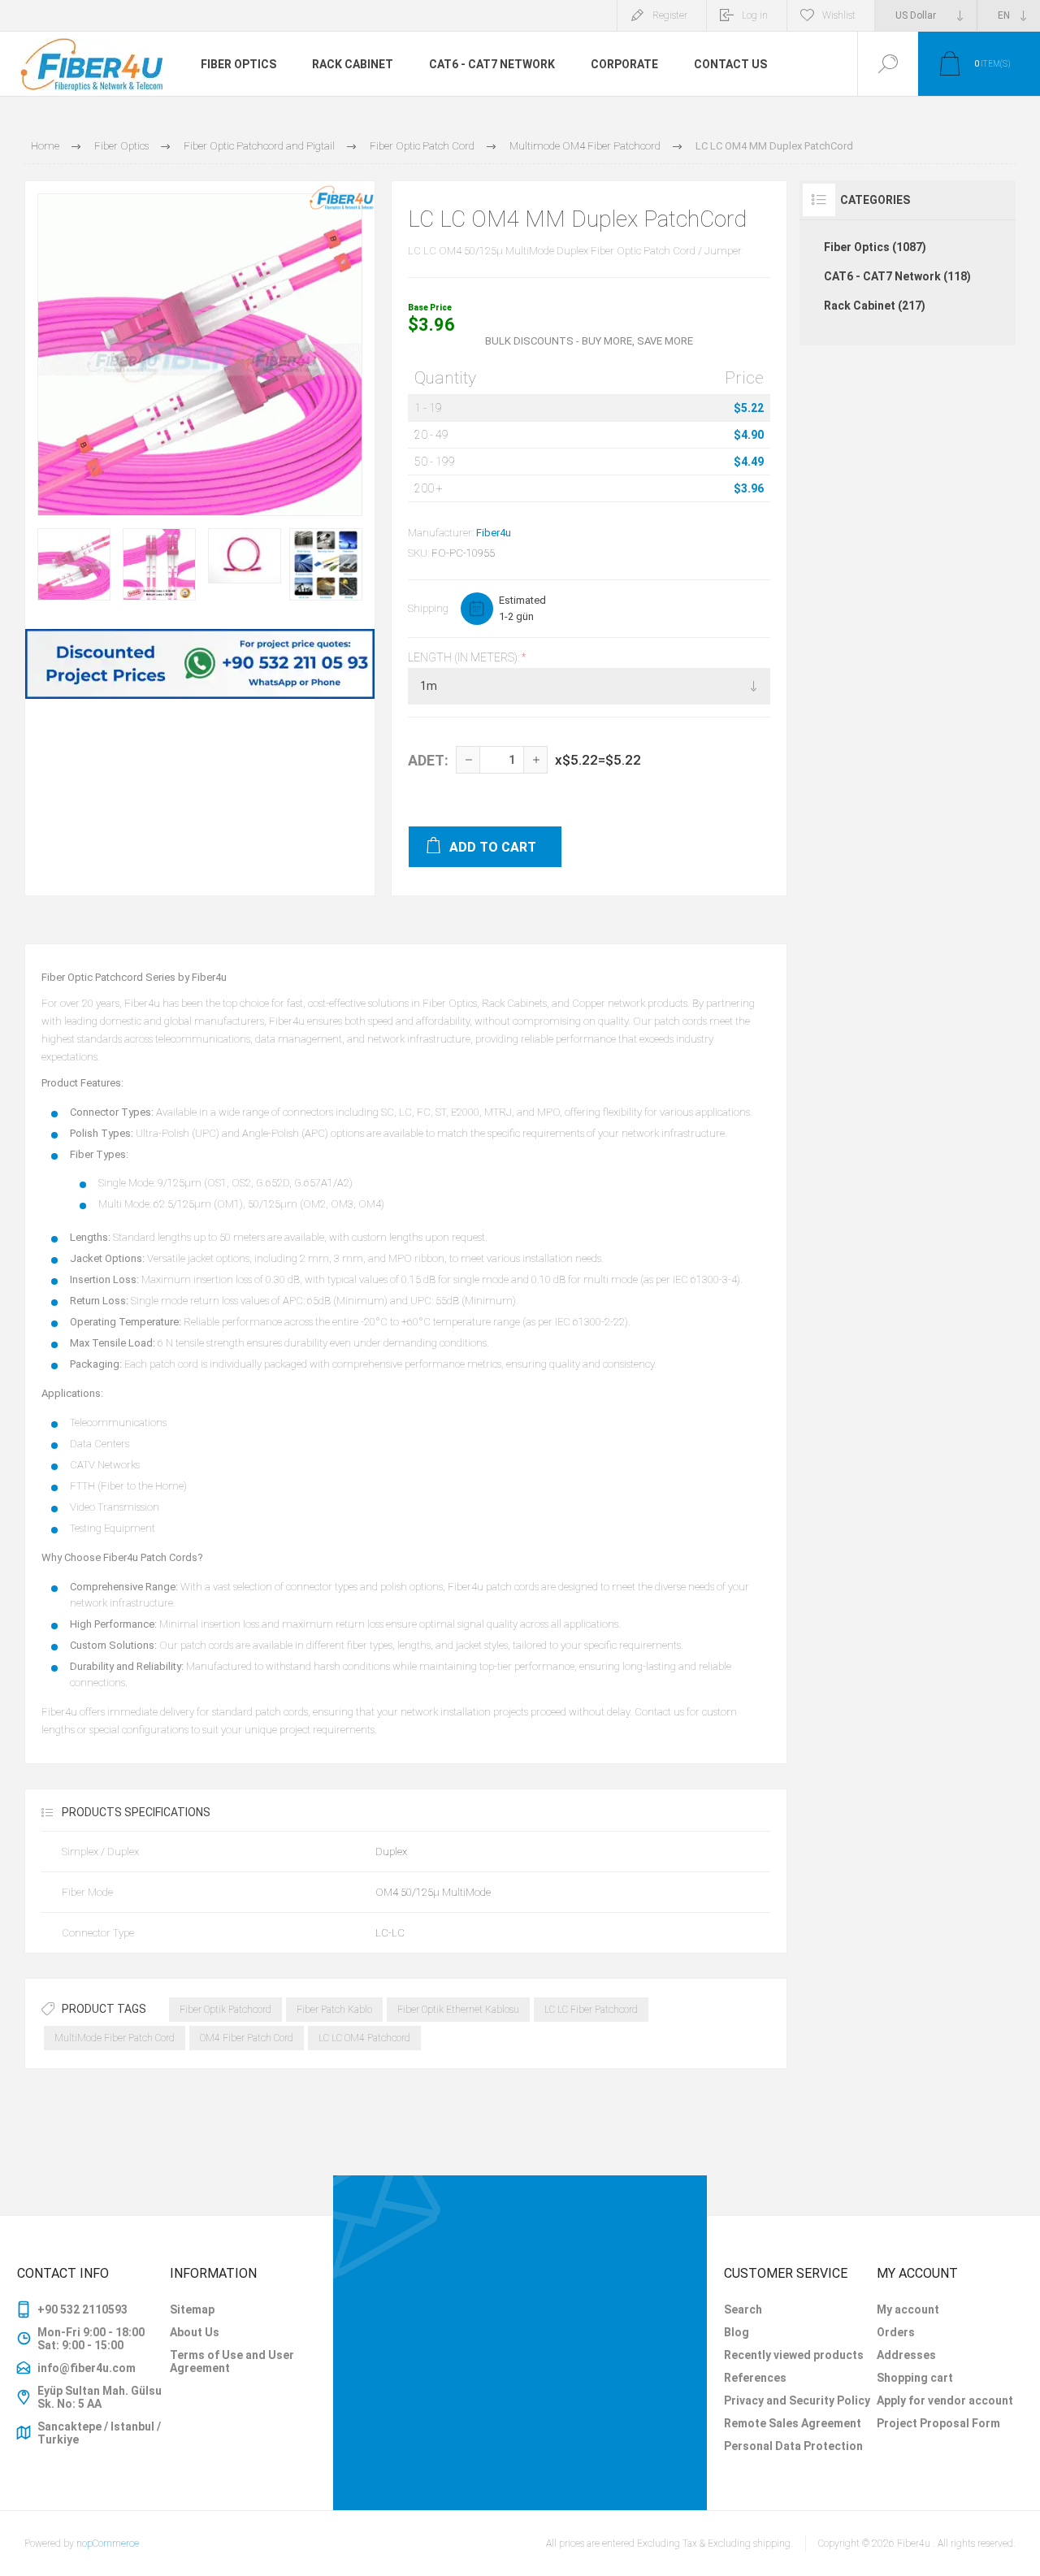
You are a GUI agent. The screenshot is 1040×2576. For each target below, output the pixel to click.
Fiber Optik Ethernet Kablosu (458, 2010)
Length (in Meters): (465, 657)
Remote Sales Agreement (793, 2423)
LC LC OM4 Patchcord (364, 2038)
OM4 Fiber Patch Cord (247, 2038)
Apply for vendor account (945, 2400)
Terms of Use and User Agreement (232, 2361)
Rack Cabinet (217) (875, 306)
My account (908, 2309)
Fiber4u (494, 533)
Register (670, 15)
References (755, 2378)
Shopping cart (915, 2378)
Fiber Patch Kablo (334, 2010)
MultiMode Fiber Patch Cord (115, 2038)
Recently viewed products (794, 2355)
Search (743, 2309)
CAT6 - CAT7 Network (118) (897, 276)
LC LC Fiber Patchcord (591, 2010)
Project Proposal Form (938, 2423)
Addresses (906, 2355)
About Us (195, 2332)
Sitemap (192, 2309)
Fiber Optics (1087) (875, 247)
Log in (755, 15)
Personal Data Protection (793, 2446)
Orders (896, 2332)
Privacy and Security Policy (797, 2400)
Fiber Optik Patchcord (225, 2010)
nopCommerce (108, 2543)
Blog (737, 2332)
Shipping (428, 608)
